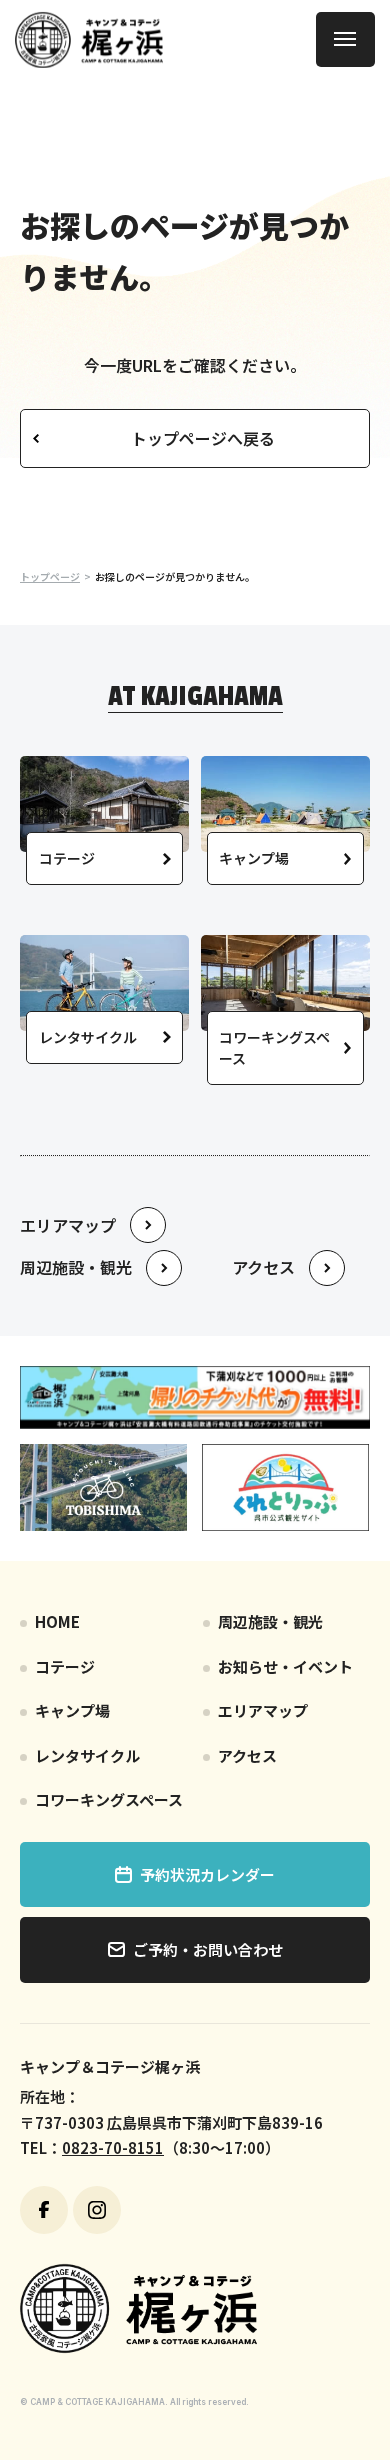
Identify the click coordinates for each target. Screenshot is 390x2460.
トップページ (50, 576)
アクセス (247, 1755)
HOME (57, 1621)
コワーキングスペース (109, 1799)
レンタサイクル (87, 1755)
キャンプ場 (72, 1710)
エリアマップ (263, 1710)
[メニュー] (345, 39)
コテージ (65, 1666)
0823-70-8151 (113, 2147)
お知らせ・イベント (285, 1666)
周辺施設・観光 (270, 1621)
